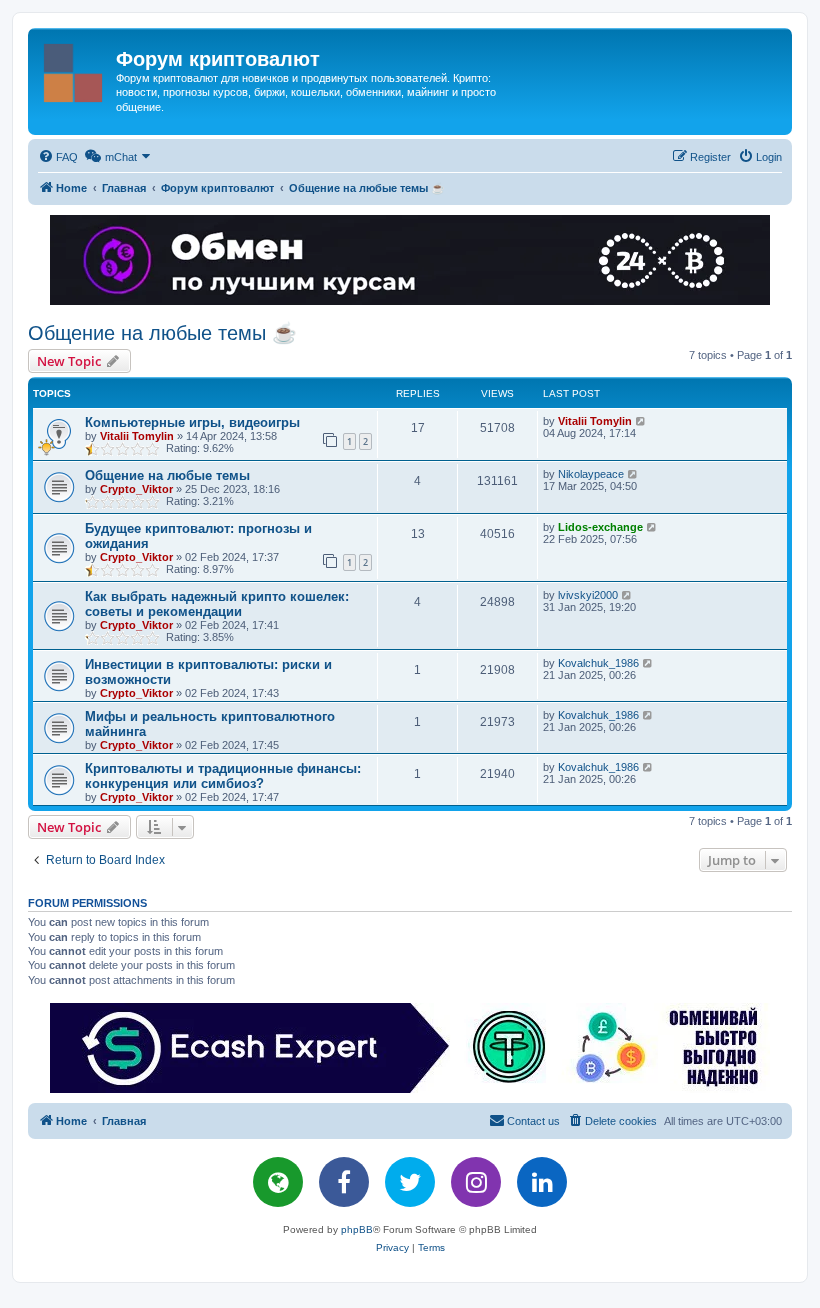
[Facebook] (344, 1182)
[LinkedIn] (542, 1182)
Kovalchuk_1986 (598, 663)
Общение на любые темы (167, 475)
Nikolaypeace (591, 474)
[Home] (74, 69)
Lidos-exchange (600, 527)
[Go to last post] (641, 421)
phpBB (357, 1229)
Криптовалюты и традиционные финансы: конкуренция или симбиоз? (223, 776)
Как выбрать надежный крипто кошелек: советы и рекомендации (217, 604)
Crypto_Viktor (136, 489)
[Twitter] (410, 1182)
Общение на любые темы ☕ (162, 333)
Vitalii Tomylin (137, 436)
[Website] (278, 1182)
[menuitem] (58, 157)
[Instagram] (476, 1182)
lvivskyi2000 (588, 595)
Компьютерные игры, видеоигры (192, 422)
